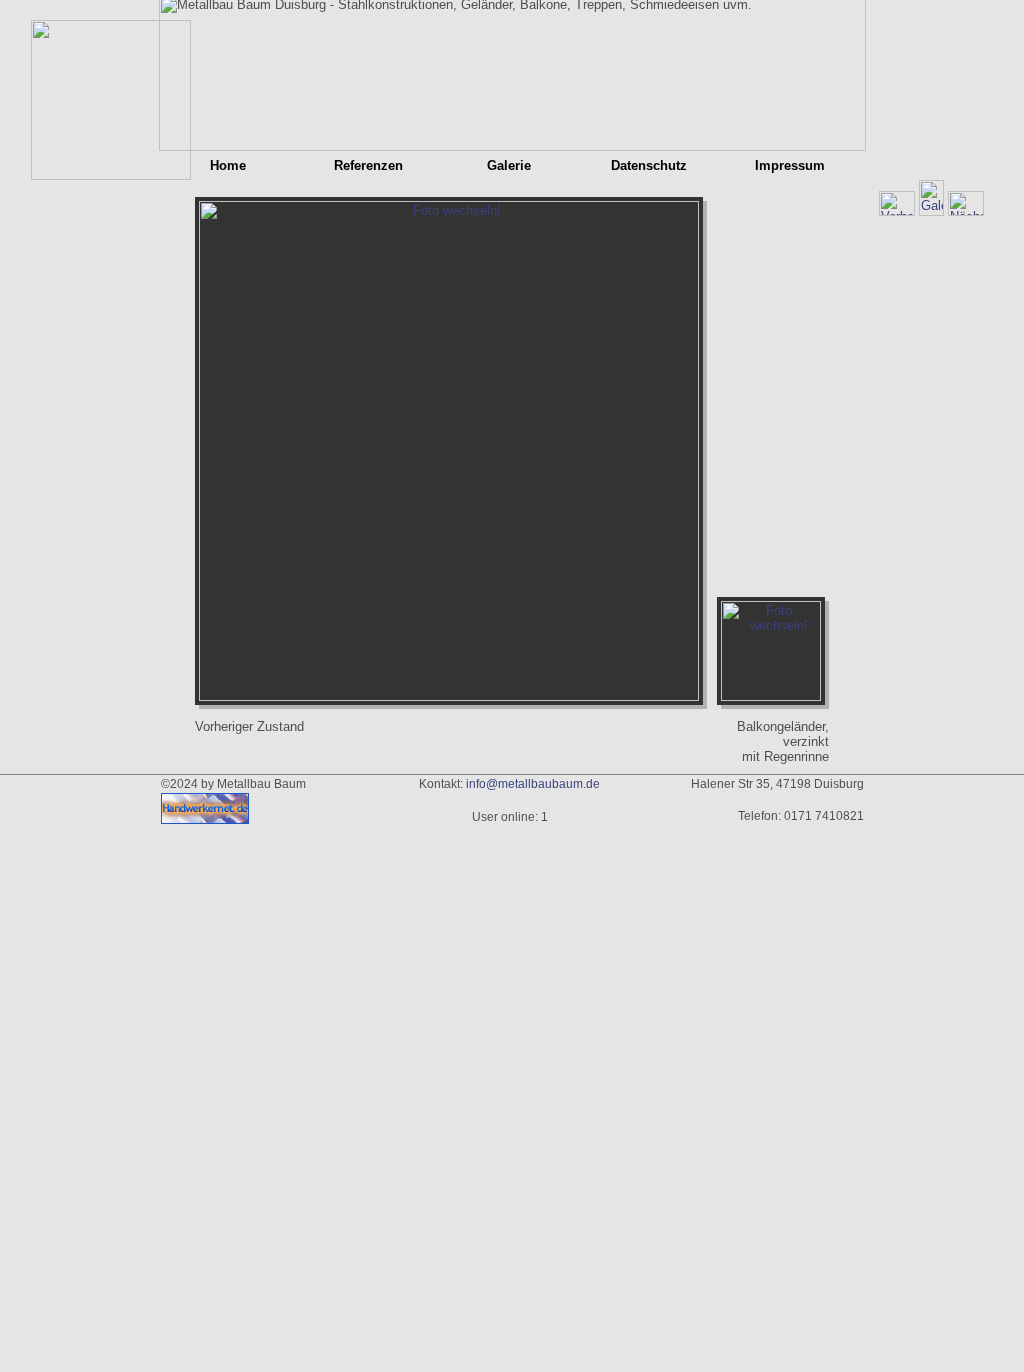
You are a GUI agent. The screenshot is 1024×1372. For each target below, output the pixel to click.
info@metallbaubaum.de (533, 784)
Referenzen (368, 165)
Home (228, 165)
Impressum (790, 165)
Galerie (509, 165)
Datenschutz (649, 165)
